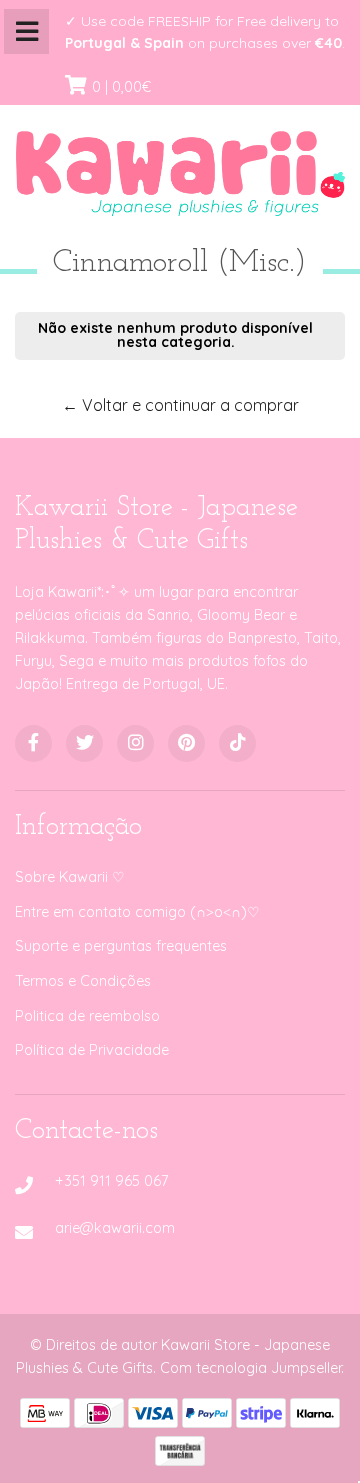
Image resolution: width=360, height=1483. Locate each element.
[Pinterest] (186, 743)
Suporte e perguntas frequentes (121, 946)
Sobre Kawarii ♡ (70, 877)
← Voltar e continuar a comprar (180, 405)
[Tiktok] (237, 743)
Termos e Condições (83, 981)
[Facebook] (33, 743)
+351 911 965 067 (111, 1181)
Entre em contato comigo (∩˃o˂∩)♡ (137, 912)
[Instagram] (135, 743)
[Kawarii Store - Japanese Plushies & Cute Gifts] (180, 169)
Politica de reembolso (87, 1016)
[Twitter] (84, 743)
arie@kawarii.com (115, 1228)
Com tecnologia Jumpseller (250, 1368)
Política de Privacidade (92, 1050)
